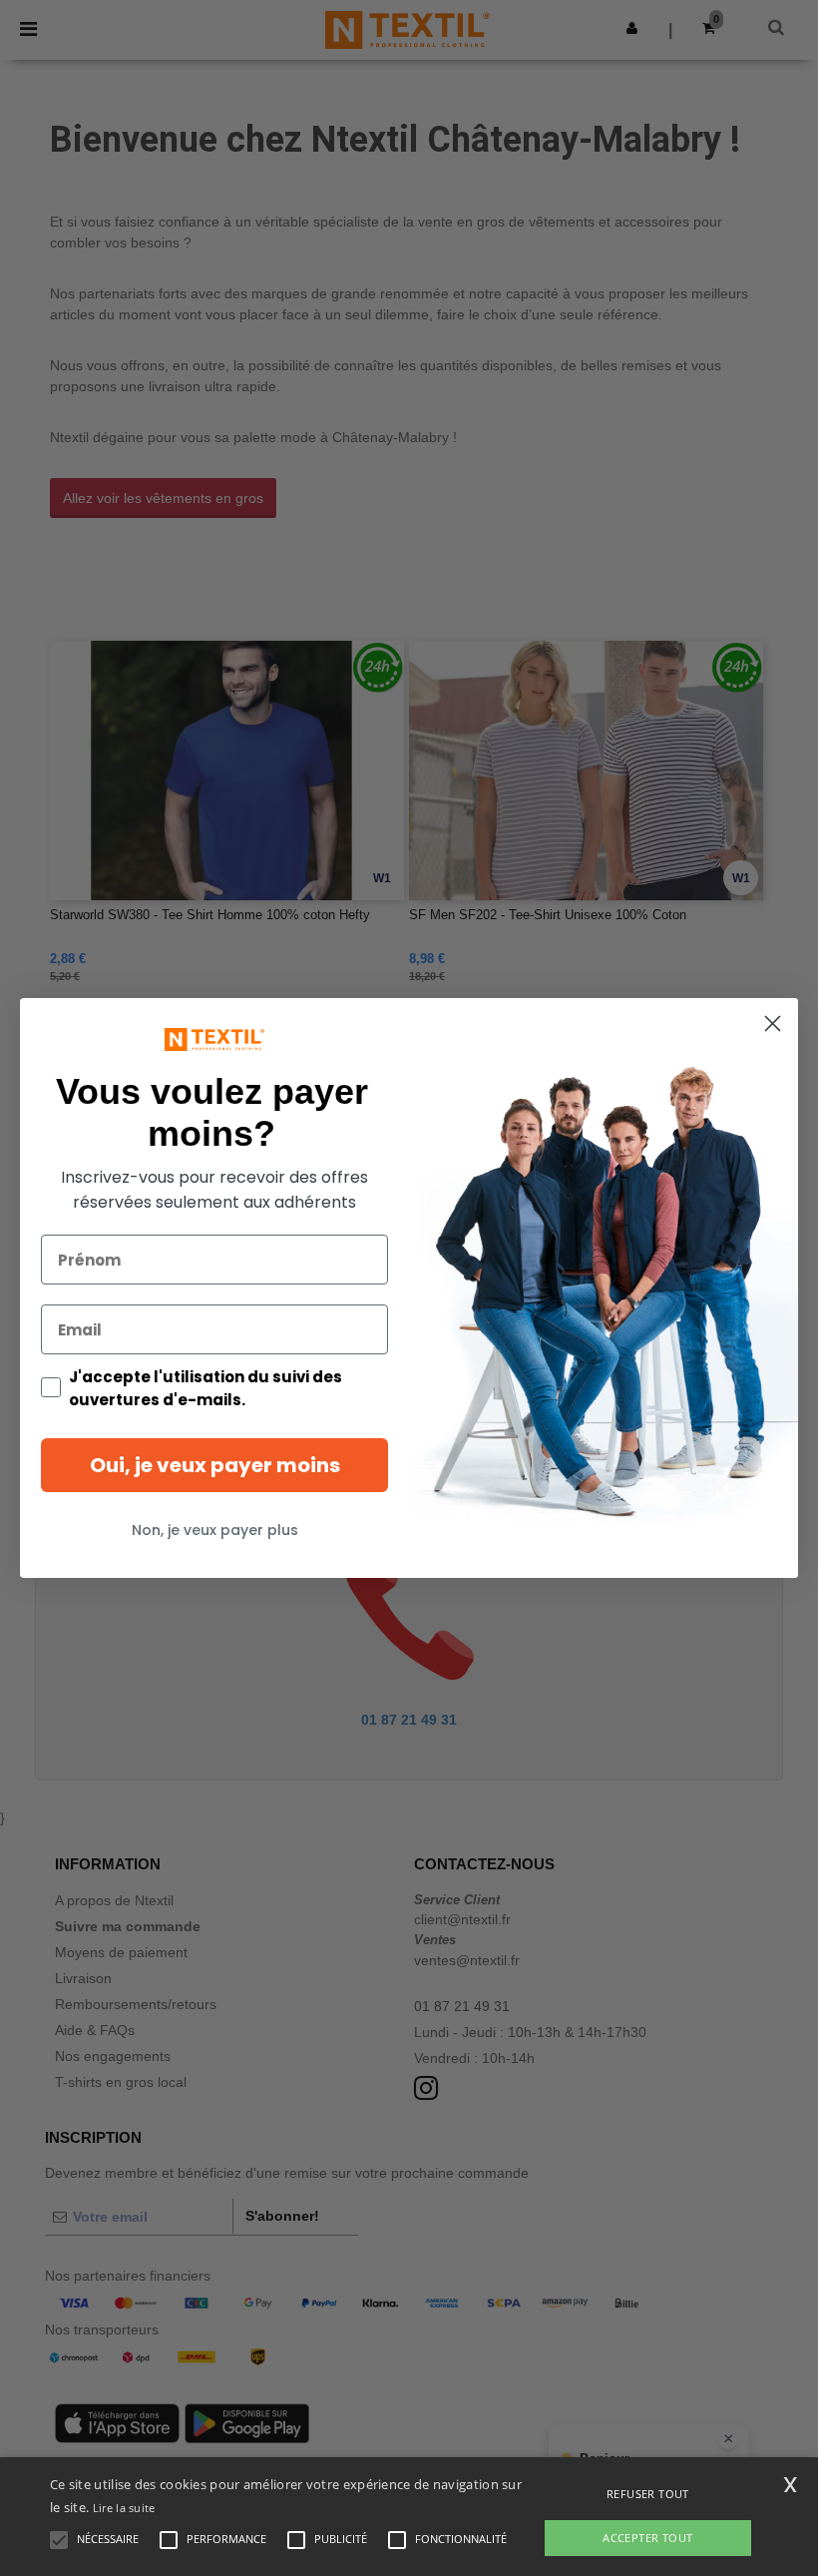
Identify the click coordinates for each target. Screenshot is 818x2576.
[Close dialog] (773, 1024)
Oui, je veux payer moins (215, 1465)
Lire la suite (124, 2508)
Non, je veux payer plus (215, 1530)
